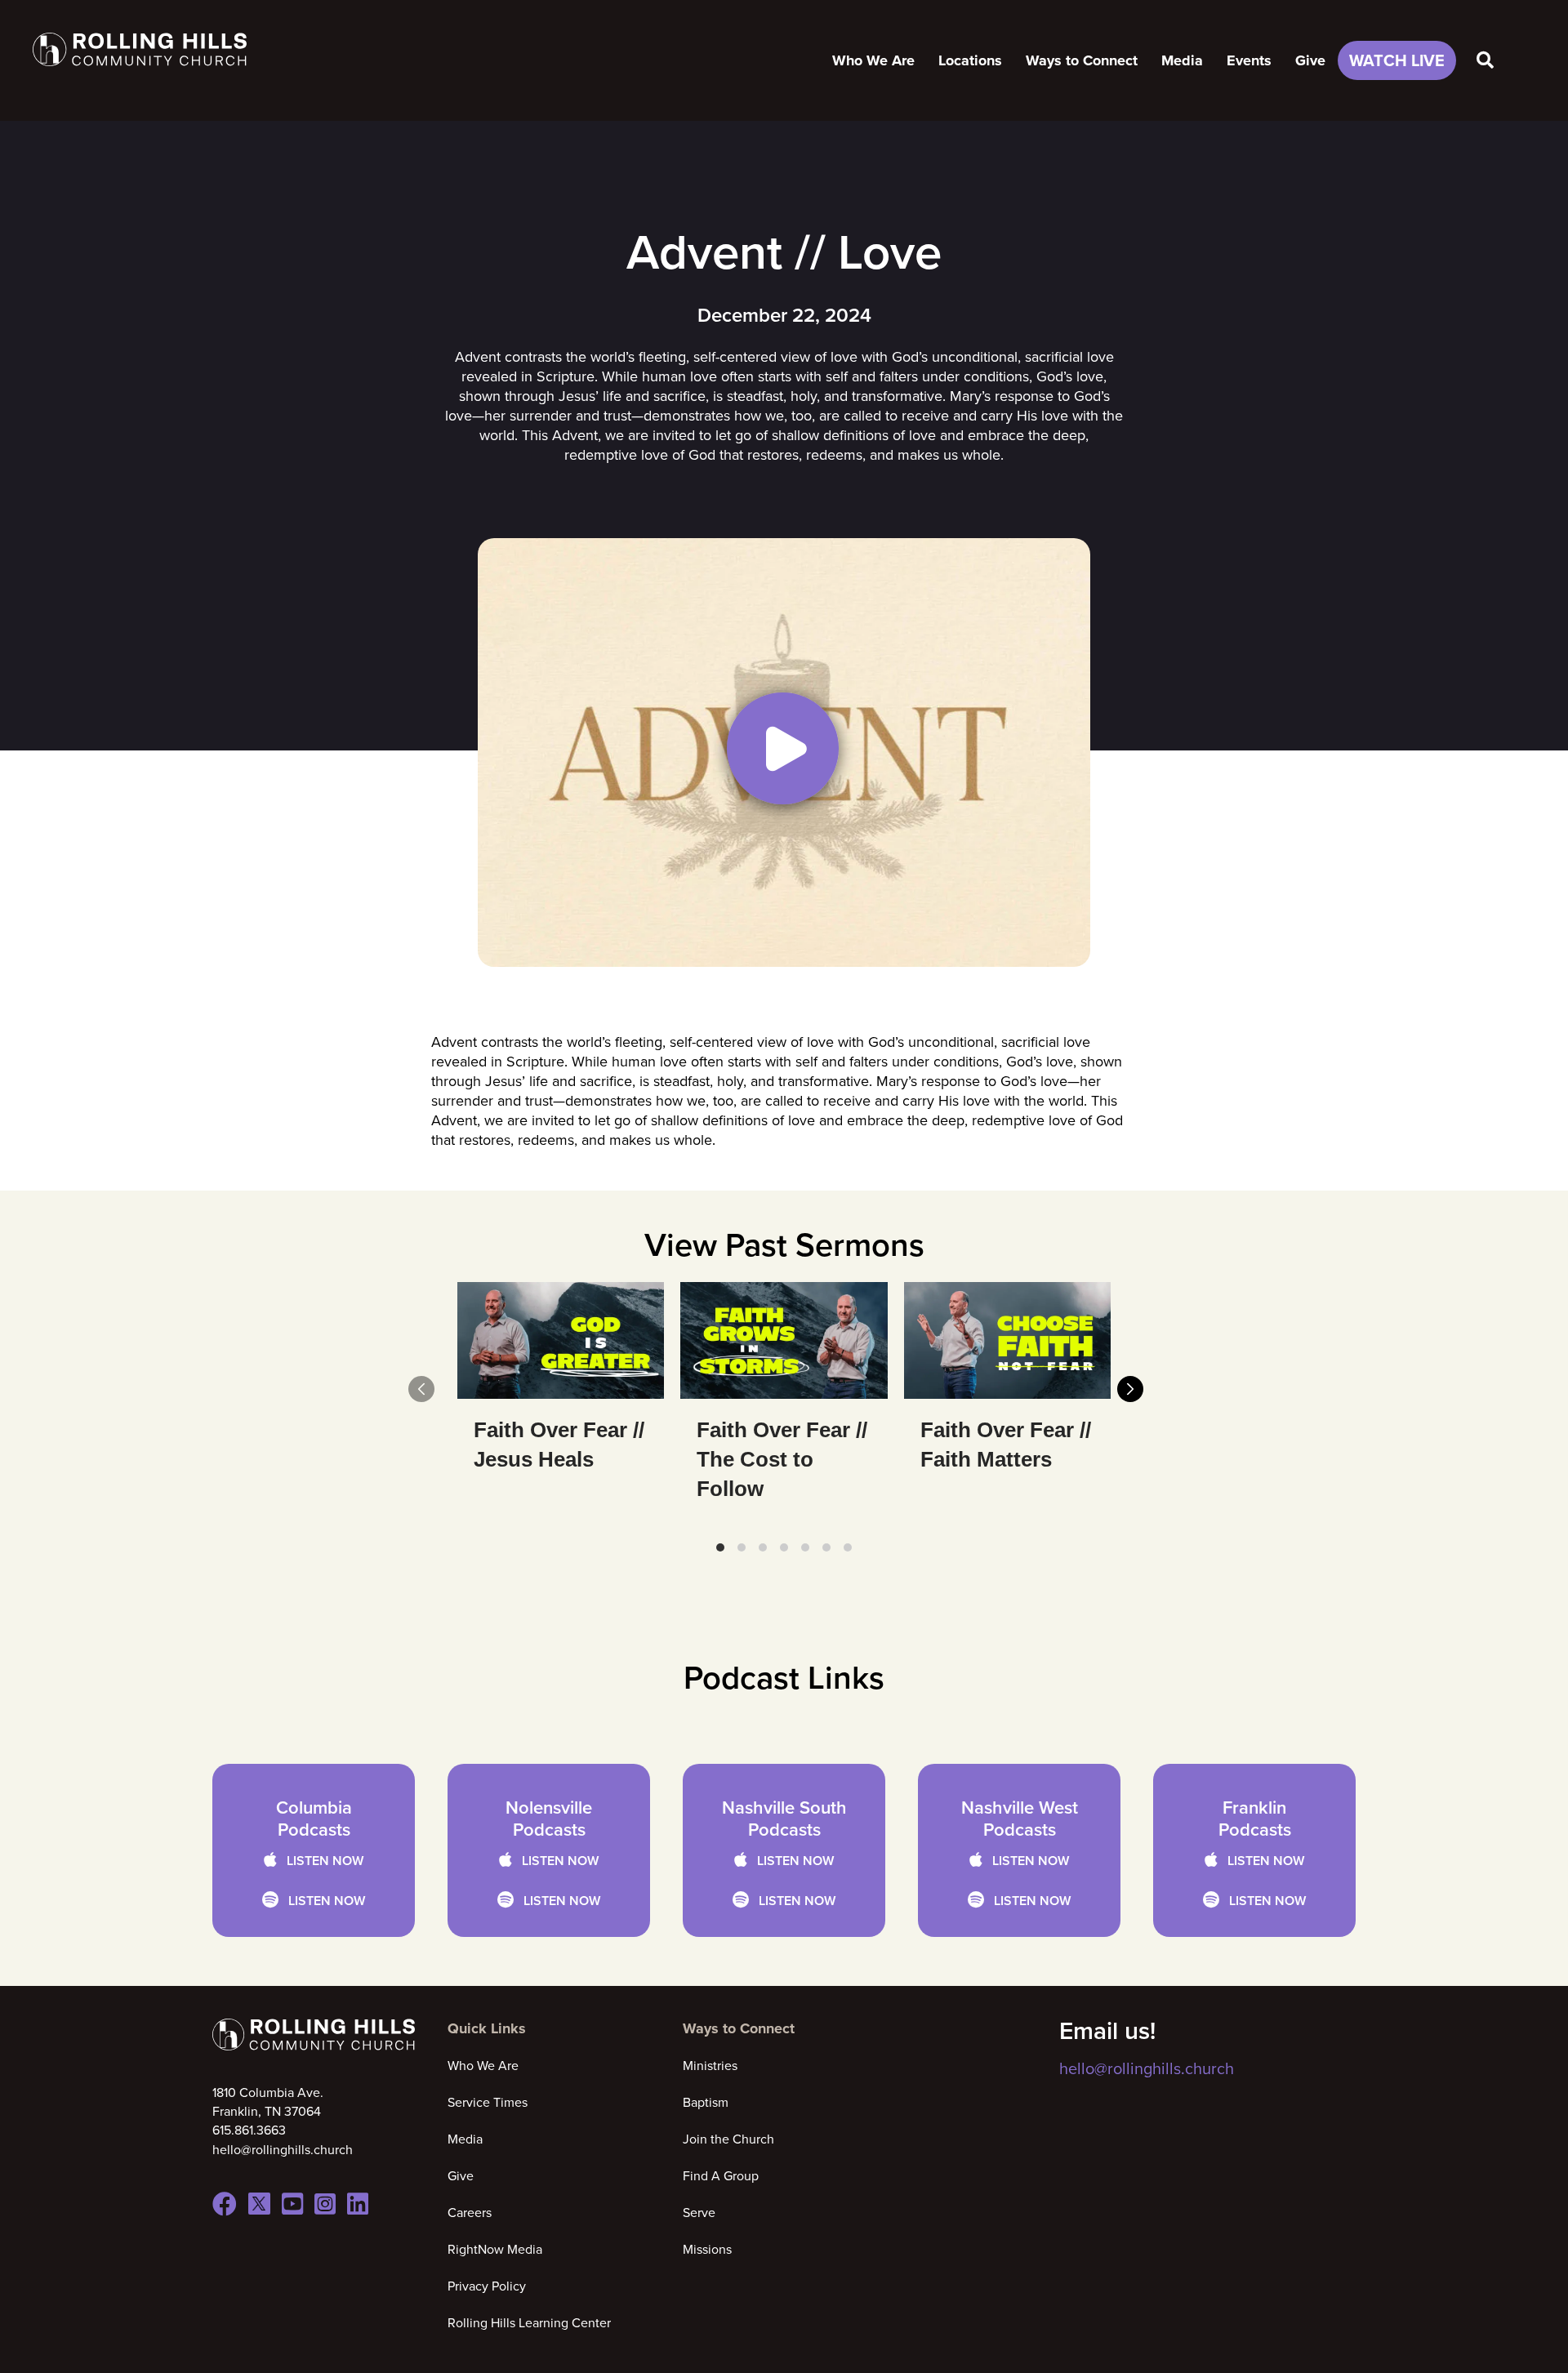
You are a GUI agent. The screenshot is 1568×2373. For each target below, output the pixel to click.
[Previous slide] (421, 1389)
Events (1249, 60)
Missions (707, 2249)
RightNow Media (495, 2249)
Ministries (710, 2065)
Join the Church (728, 2139)
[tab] (720, 1547)
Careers (470, 2212)
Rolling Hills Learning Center (529, 2322)
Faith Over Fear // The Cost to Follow (782, 1459)
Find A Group (721, 2175)
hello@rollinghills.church (1147, 2068)
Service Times (488, 2102)
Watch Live (1397, 60)
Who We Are (873, 60)
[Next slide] (1130, 1389)
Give (1310, 60)
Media (1182, 60)
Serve (699, 2212)
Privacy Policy (487, 2286)
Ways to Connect (1082, 60)
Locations (970, 60)
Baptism (706, 2102)
